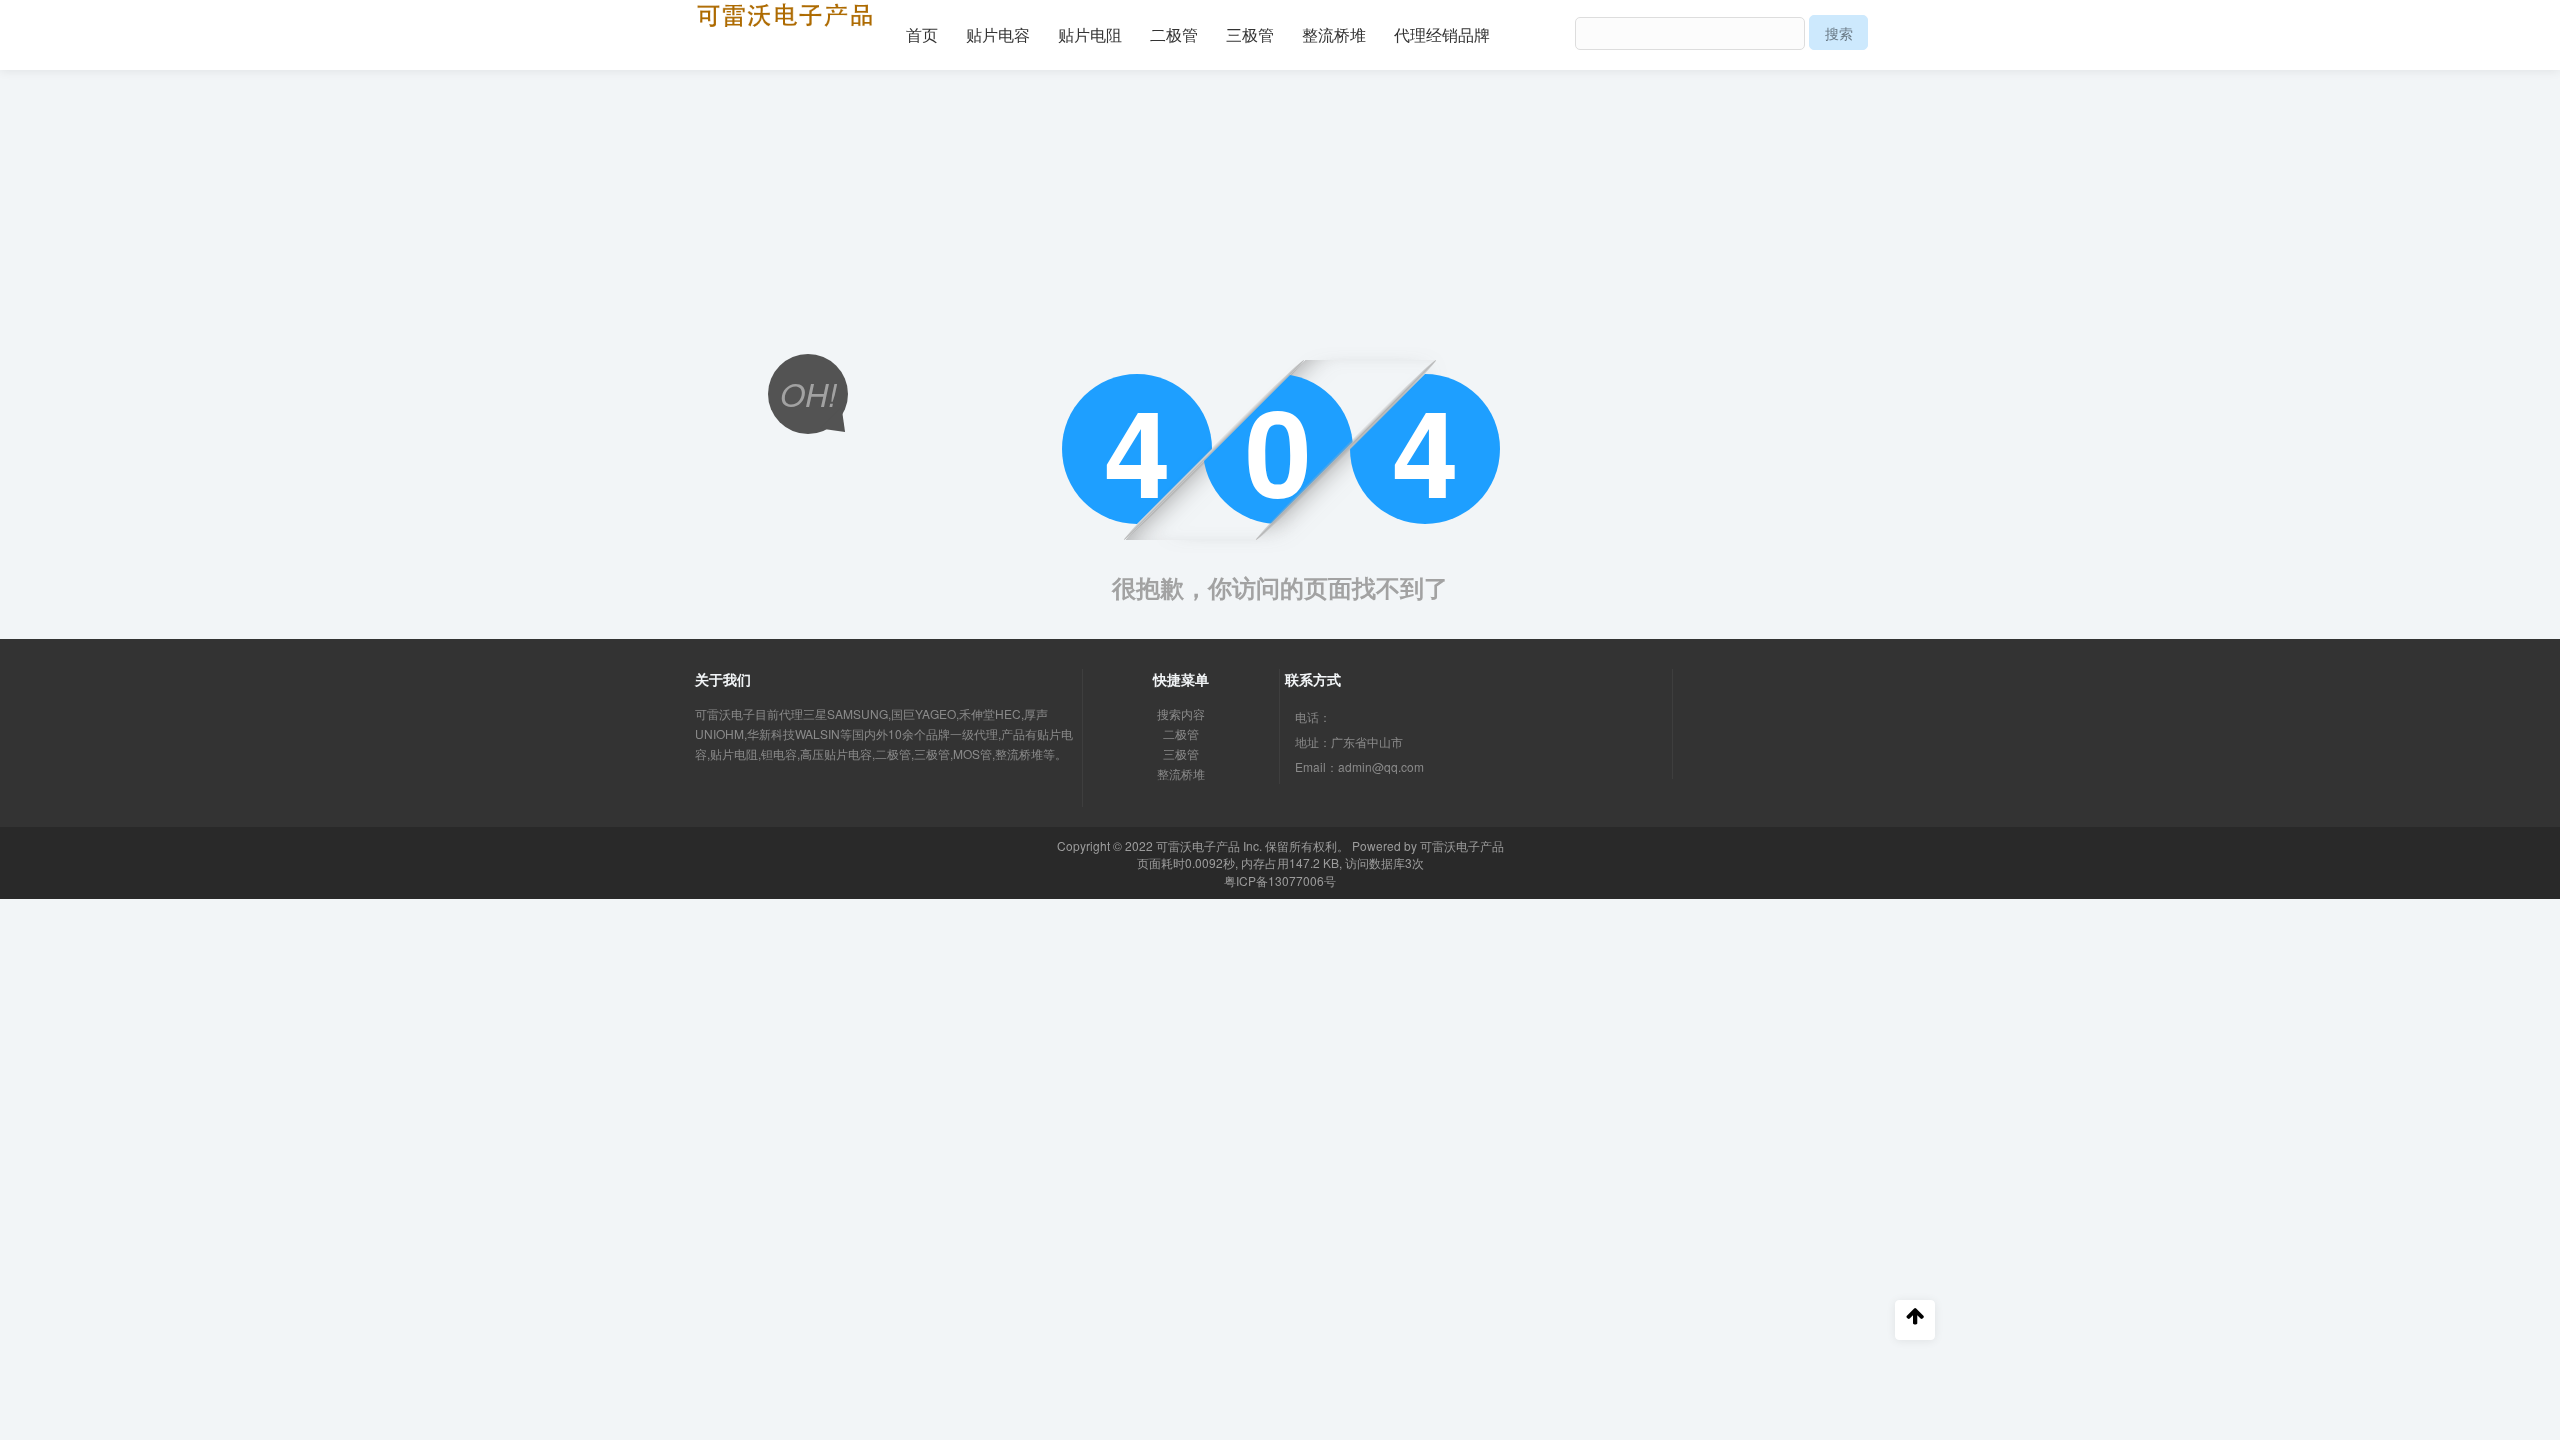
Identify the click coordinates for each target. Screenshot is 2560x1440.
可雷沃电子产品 (1198, 845)
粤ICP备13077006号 (1280, 880)
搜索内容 (1181, 713)
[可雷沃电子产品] (785, 13)
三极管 (1250, 34)
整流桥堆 (1334, 34)
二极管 (1174, 34)
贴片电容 (998, 34)
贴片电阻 (1090, 34)
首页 (922, 34)
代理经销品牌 (1442, 34)
